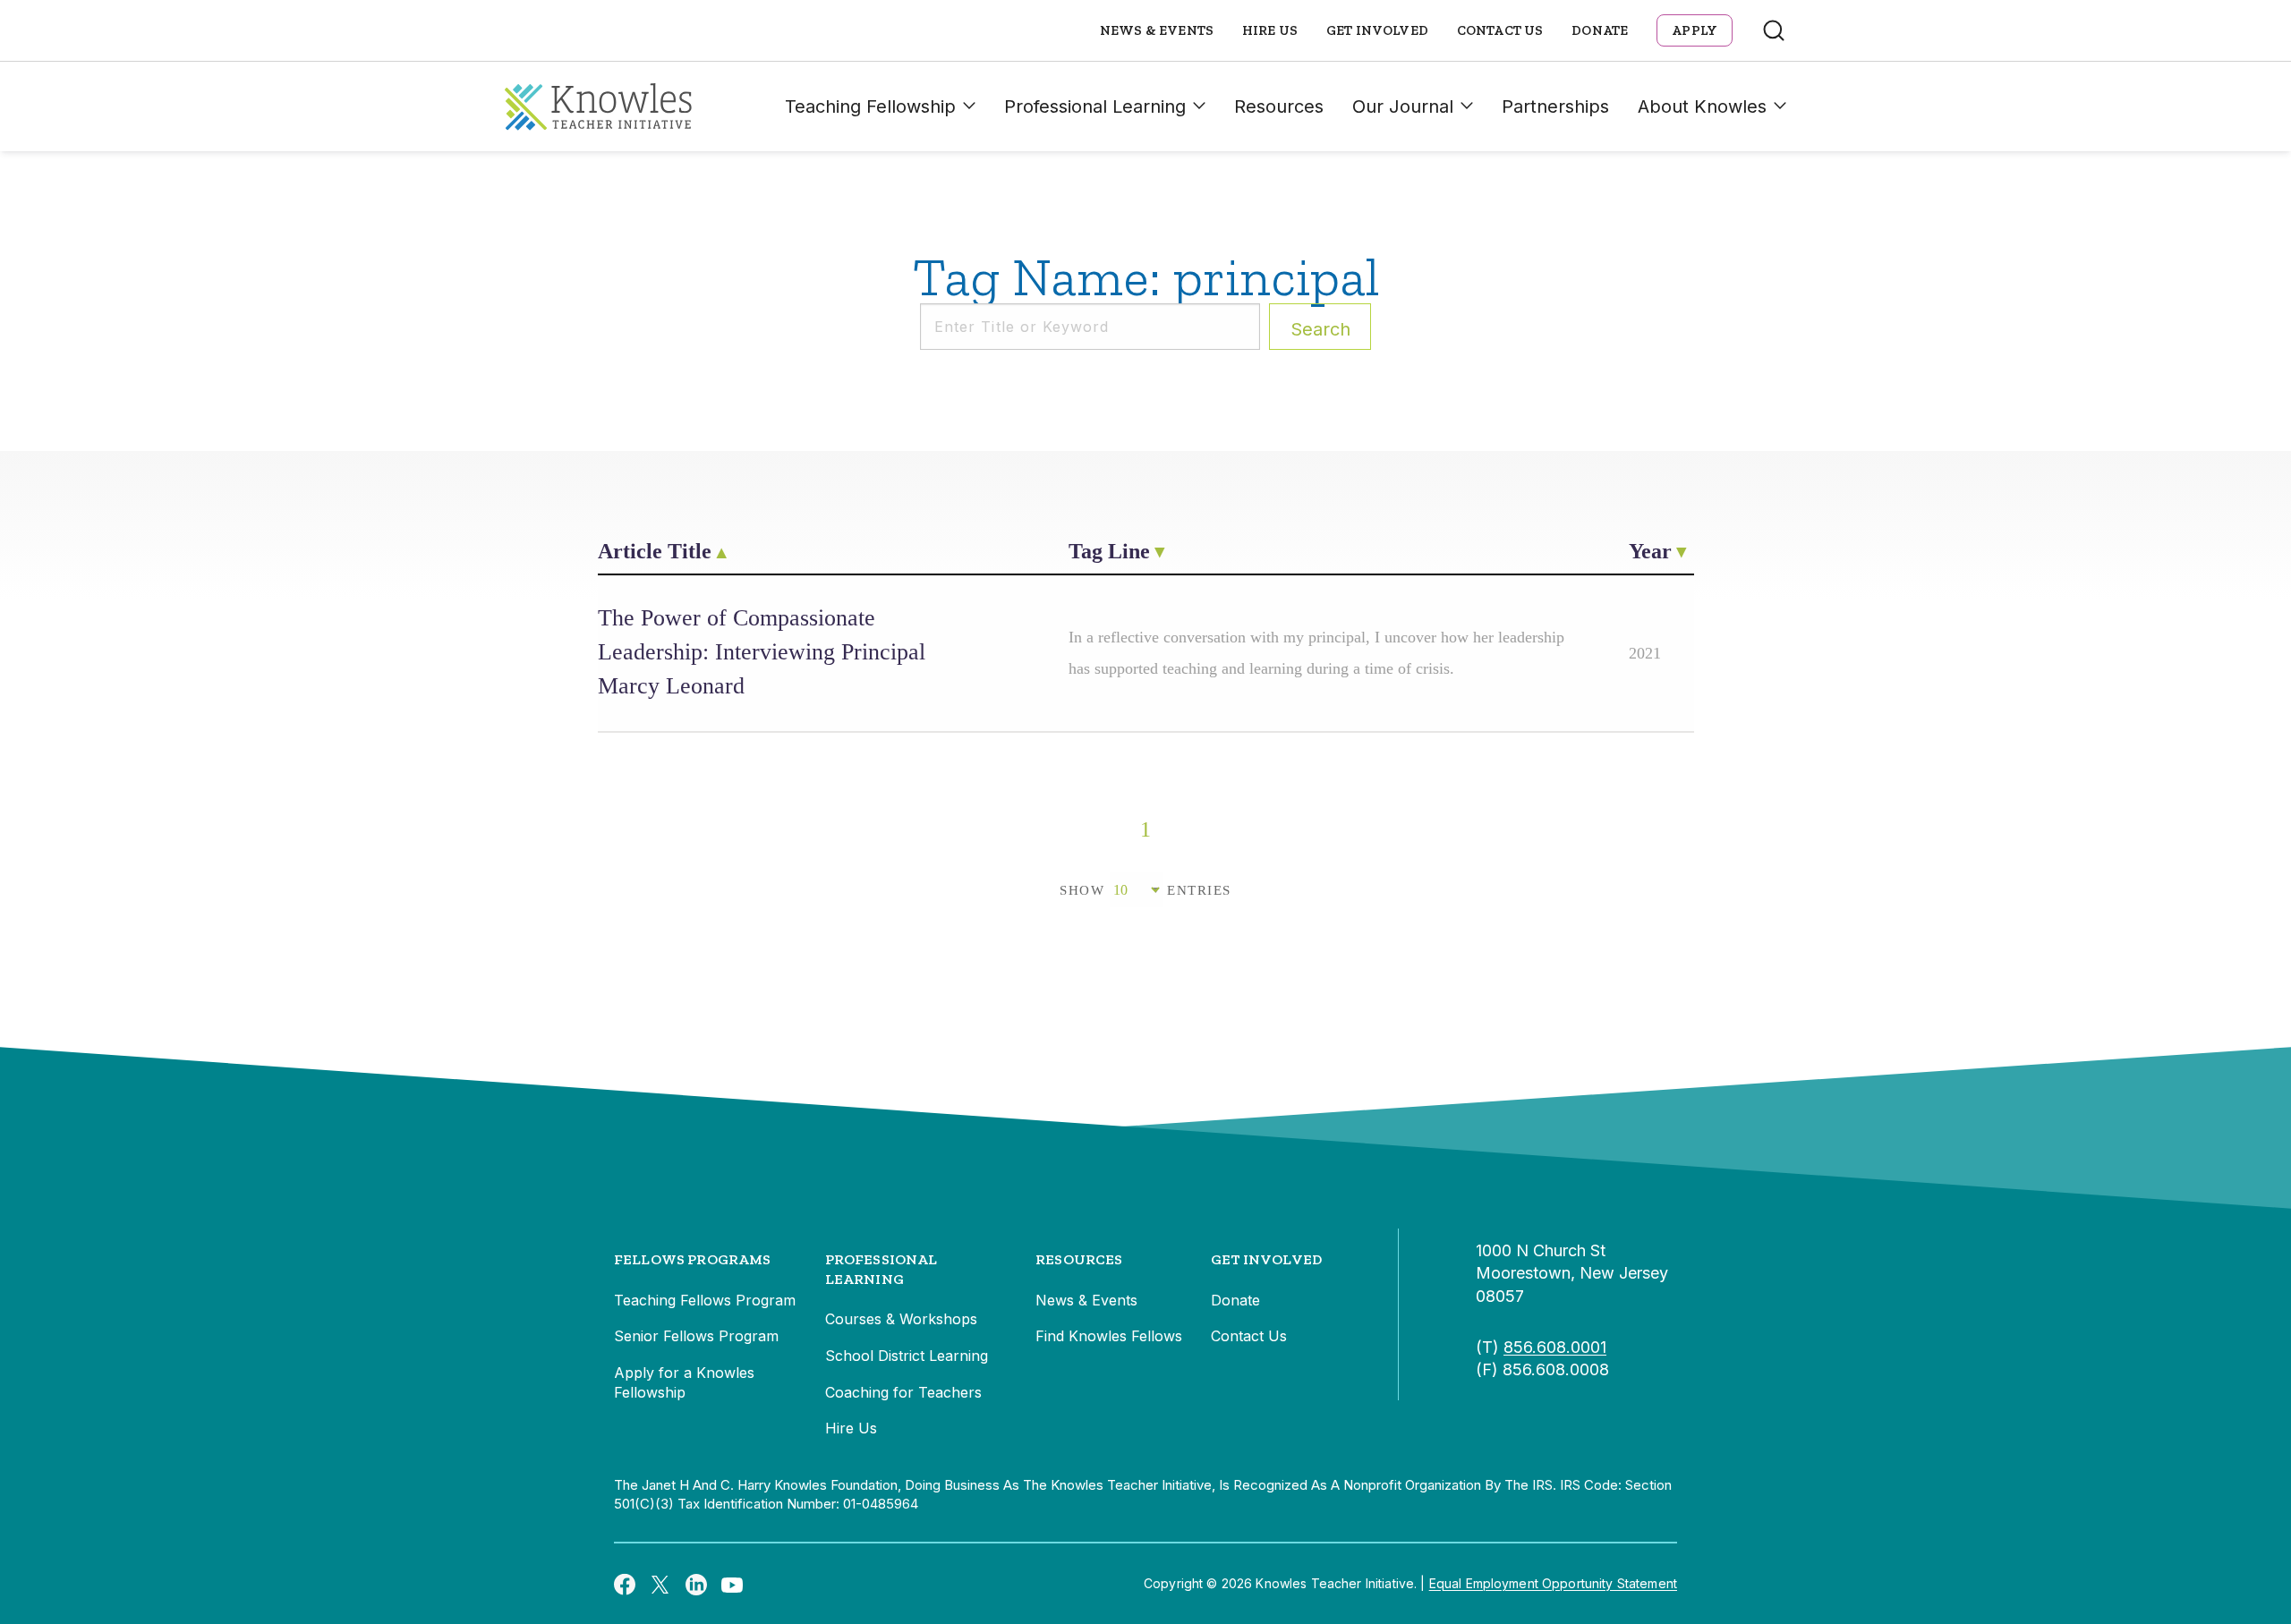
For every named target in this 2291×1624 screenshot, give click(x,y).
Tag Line (1109, 551)
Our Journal (1403, 106)
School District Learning (907, 1356)
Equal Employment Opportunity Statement (1553, 1583)
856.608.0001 (1555, 1347)
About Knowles (1702, 106)
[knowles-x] (660, 1584)
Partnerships (1555, 106)
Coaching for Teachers (903, 1392)
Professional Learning (1095, 106)
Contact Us (1500, 30)
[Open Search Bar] (1774, 30)
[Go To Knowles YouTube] (732, 1584)
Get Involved (1377, 30)
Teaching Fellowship (870, 106)
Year (1650, 551)
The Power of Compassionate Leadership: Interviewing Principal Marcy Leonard (762, 652)
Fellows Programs (693, 1259)
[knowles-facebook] (625, 1584)
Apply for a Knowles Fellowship (684, 1382)
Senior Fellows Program (696, 1336)
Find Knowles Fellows (1109, 1336)
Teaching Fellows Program (705, 1300)
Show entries (1145, 890)
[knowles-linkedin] (696, 1584)
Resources (1279, 106)
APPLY (1695, 30)
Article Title (655, 551)
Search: (1320, 329)
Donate (1600, 30)
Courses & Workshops (901, 1319)
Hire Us (1270, 30)
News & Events (1157, 30)
